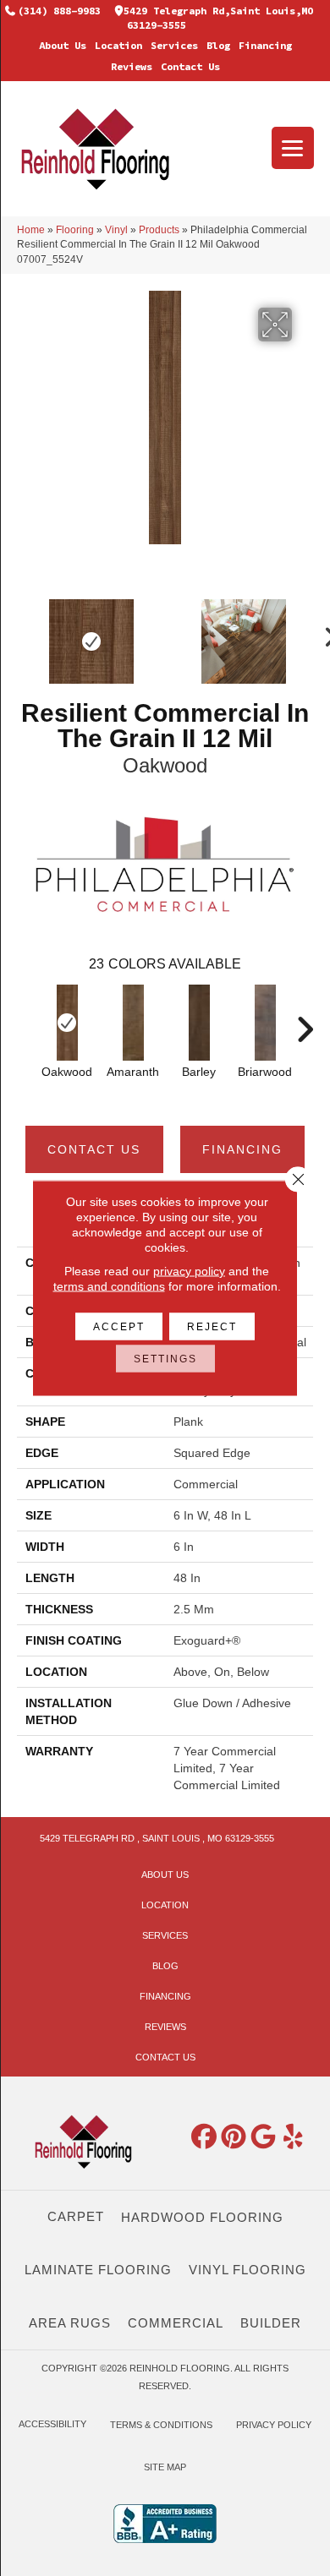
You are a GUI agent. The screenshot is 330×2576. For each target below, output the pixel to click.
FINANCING (242, 1149)
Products (159, 230)
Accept (119, 1327)
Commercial (176, 2323)
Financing (265, 45)
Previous (25, 1021)
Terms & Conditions (161, 2425)
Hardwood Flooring (202, 2217)
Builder (271, 2323)
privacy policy (189, 1271)
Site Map (165, 2467)
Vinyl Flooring (247, 2270)
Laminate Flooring (98, 2270)
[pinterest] (234, 2137)
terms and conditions (109, 1286)
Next (305, 1021)
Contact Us (190, 66)
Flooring (75, 230)
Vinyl (116, 230)
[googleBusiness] (264, 2137)
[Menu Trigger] (293, 148)
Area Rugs (70, 2323)
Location (118, 45)
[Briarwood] (265, 1023)
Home (31, 230)
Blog (218, 45)
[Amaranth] (133, 1023)
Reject (212, 1327)
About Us (63, 45)
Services (174, 45)
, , (157, 1838)
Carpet (76, 2216)
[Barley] (199, 1023)
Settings (165, 1359)
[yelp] (294, 2137)
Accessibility (52, 2424)
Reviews (132, 66)
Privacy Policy (274, 2425)
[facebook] (205, 2137)
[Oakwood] (67, 1023)
